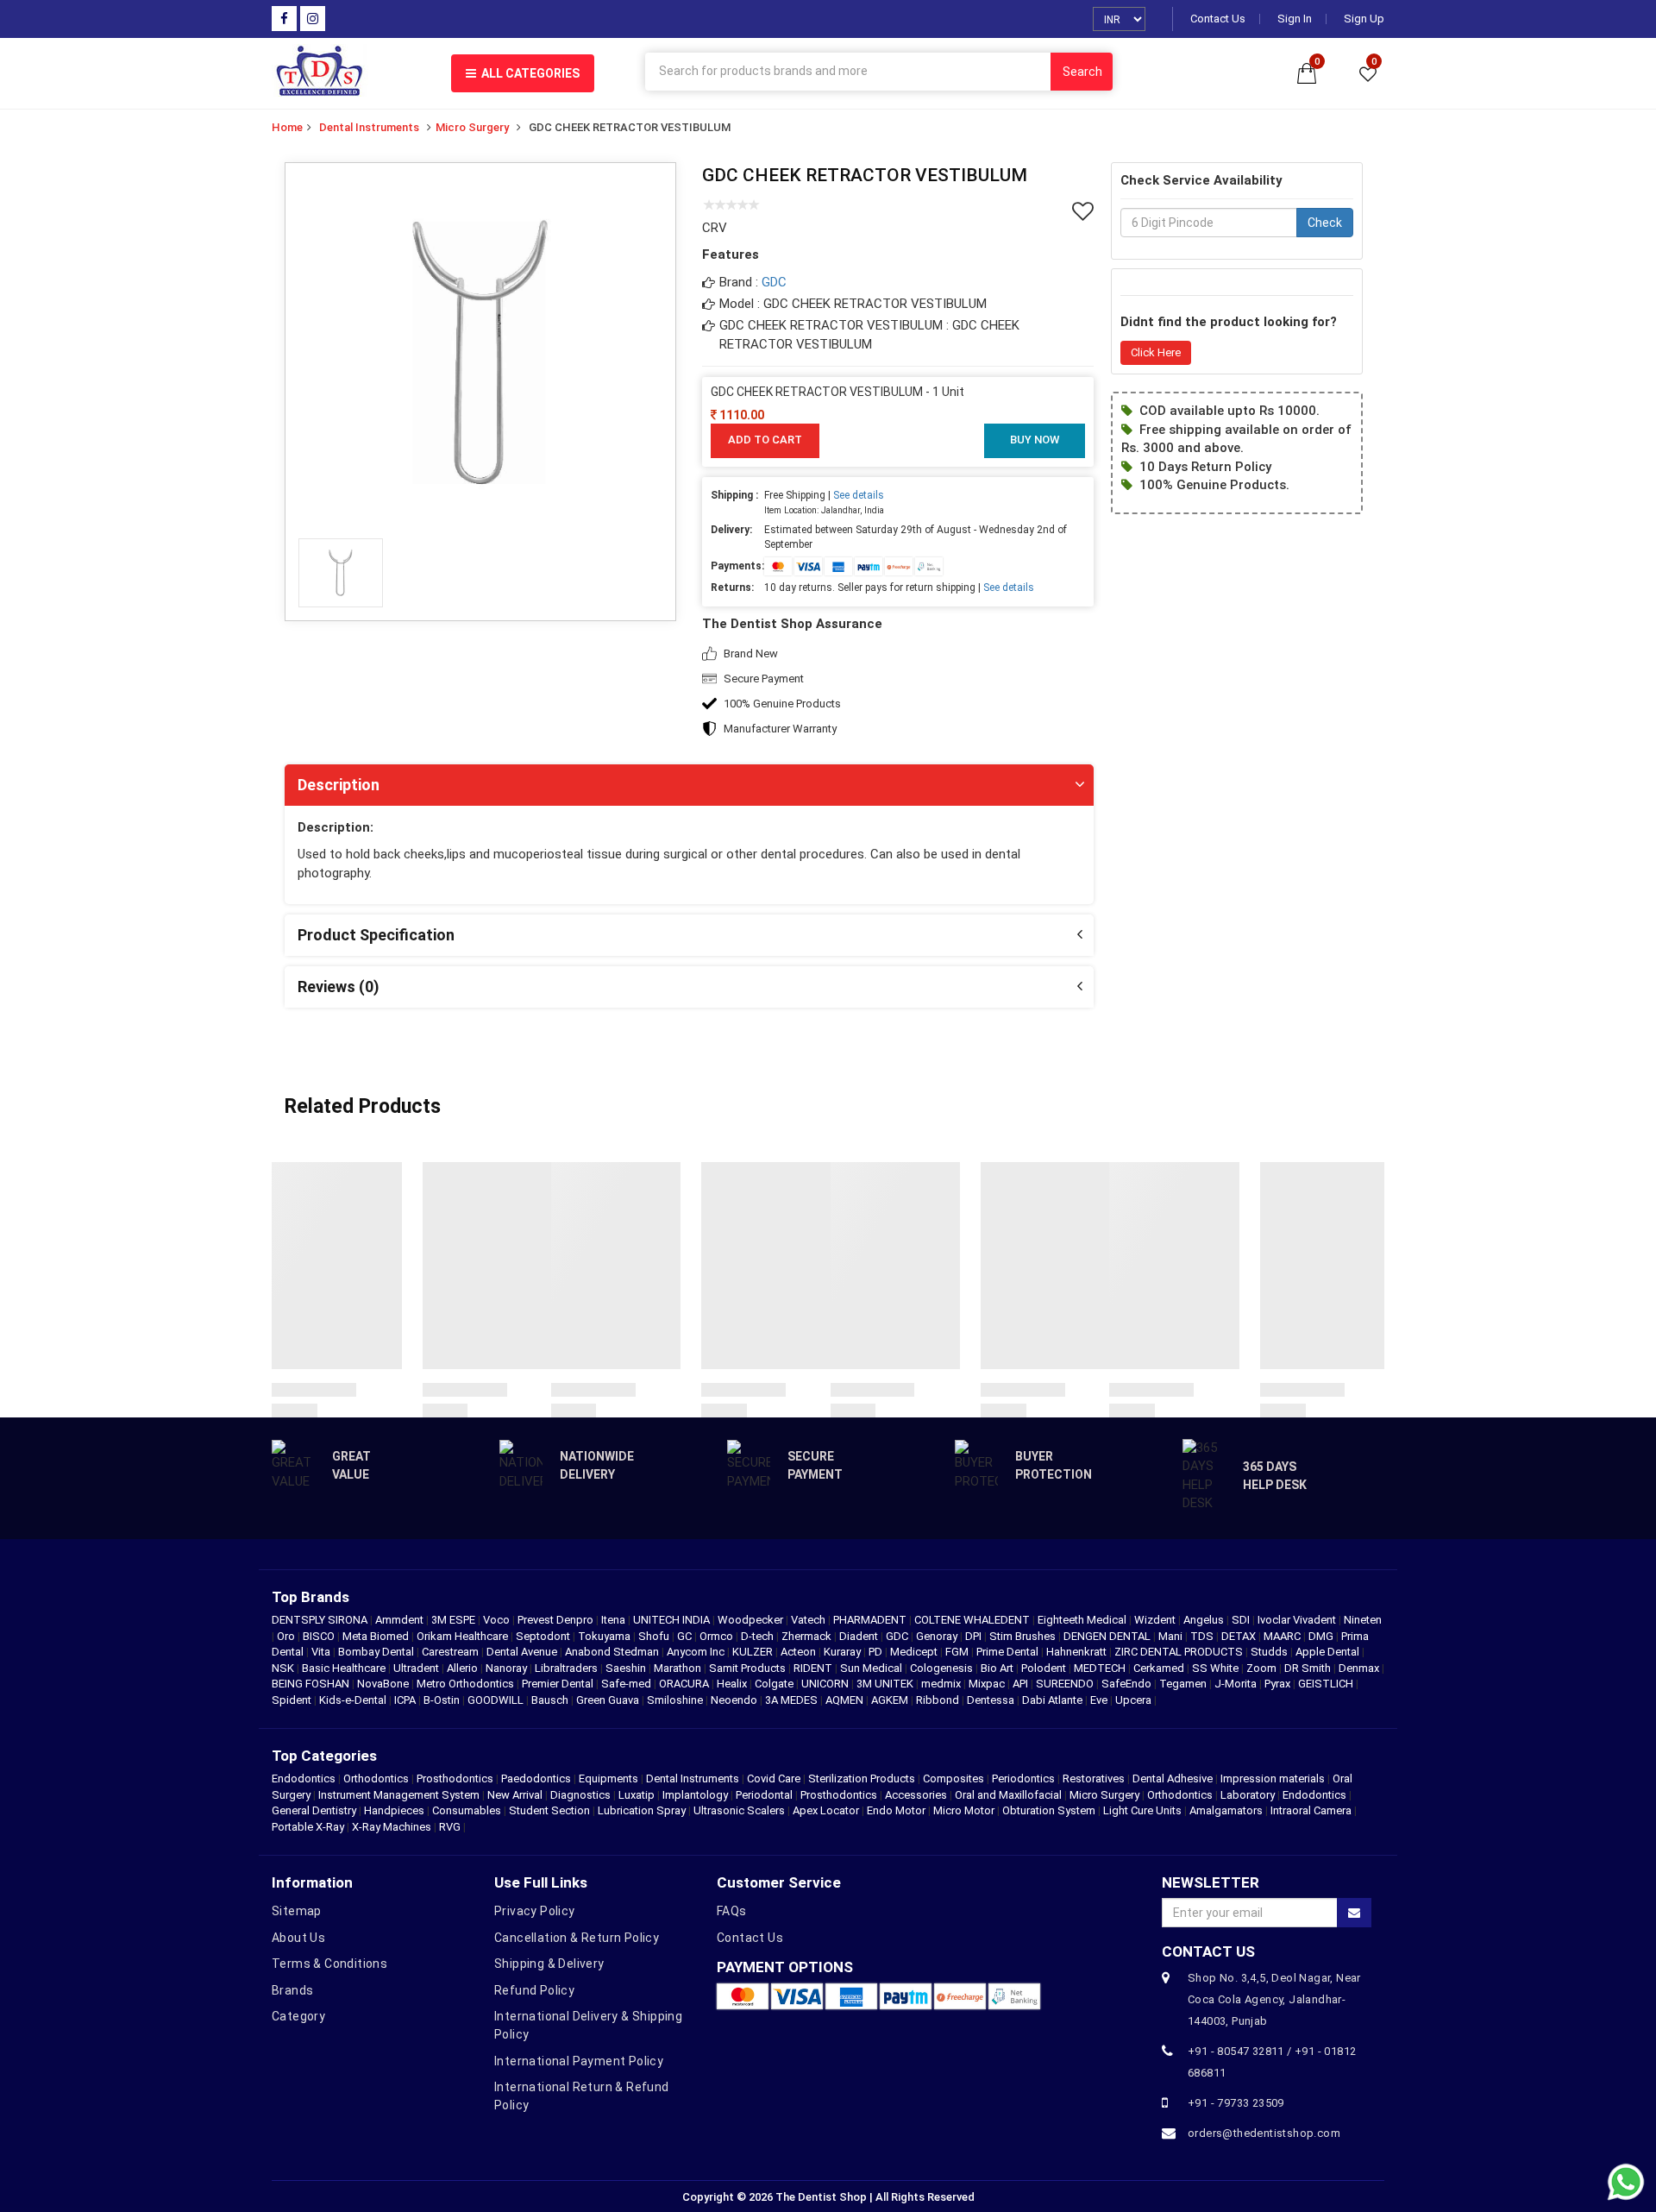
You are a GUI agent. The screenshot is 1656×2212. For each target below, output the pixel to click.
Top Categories (324, 1756)
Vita (322, 1652)
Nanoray (508, 1668)
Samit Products (749, 1668)
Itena (615, 1620)
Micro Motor (964, 1810)
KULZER (754, 1652)
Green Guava (609, 1700)
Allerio (464, 1668)
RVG (450, 1827)
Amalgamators (1226, 1810)
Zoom (1263, 1668)
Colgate (775, 1684)
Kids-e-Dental (354, 1700)
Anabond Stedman (613, 1652)
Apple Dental (1329, 1652)
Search (1082, 72)
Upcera (1135, 1700)
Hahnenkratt (1078, 1652)
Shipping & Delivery (549, 1964)
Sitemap (297, 1911)
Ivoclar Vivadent (1298, 1620)
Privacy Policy (535, 1911)
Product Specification (376, 935)
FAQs (732, 1911)
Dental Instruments (369, 127)
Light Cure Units (1142, 1810)
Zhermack (808, 1636)
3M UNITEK (886, 1684)
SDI (1242, 1620)
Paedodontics (536, 1778)
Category (298, 2016)
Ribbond (939, 1700)
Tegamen (1184, 1684)
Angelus (1205, 1620)
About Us (298, 1938)
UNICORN (826, 1684)
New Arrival (515, 1795)
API (1022, 1684)
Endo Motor (896, 1810)
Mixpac (988, 1684)
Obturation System (1049, 1810)
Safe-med (627, 1684)
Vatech (809, 1620)
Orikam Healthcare (464, 1636)
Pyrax (1279, 1684)
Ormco (718, 1636)
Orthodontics (376, 1778)
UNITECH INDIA (673, 1620)
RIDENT (814, 1668)
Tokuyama (605, 1636)
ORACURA (685, 1684)
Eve (1100, 1700)
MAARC (1283, 1636)
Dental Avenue (523, 1652)
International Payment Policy (579, 2061)
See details (859, 495)
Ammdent (401, 1620)
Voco (498, 1620)
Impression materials (1273, 1778)
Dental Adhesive (1173, 1778)
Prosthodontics (455, 1778)
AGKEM (891, 1700)
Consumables (467, 1810)
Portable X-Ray (308, 1827)
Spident (293, 1700)
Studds (1270, 1652)
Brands (292, 1990)
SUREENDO (1066, 1684)
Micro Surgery (472, 127)
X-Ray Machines (392, 1827)
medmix (942, 1684)
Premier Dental (559, 1684)
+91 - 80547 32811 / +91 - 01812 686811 (1272, 2062)
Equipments (608, 1778)
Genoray (938, 1636)
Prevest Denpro (557, 1620)
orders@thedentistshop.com (1264, 2133)
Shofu (655, 1636)
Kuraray (844, 1652)
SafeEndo (1128, 1684)
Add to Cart (765, 440)
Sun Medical (872, 1668)
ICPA (406, 1700)
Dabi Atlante (1054, 1700)
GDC (774, 282)
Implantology (695, 1795)
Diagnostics (580, 1795)
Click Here (1156, 352)
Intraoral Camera (1311, 1810)
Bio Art (998, 1668)
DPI (975, 1636)
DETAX (1240, 1636)
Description (339, 785)
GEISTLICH (1327, 1684)
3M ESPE (455, 1620)
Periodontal (764, 1795)
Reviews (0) (339, 987)
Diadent (860, 1636)
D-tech (759, 1636)
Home (287, 127)
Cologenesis (943, 1668)
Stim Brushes (1024, 1636)
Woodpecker (752, 1620)
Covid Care (774, 1778)
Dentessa (992, 1700)
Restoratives (1094, 1778)
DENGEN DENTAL (1108, 1636)
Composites (953, 1778)
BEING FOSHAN (312, 1684)
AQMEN (846, 1700)
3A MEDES (793, 1700)
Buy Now (1035, 440)
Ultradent (417, 1668)
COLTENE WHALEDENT (973, 1620)
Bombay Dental (377, 1652)
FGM (958, 1652)
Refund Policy (534, 1990)
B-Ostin (443, 1700)
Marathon (679, 1668)
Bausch (551, 1700)
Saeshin (627, 1668)
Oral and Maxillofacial (1008, 1795)
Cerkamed (1160, 1668)
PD (877, 1652)
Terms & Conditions (329, 1964)
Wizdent (1156, 1620)
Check (1325, 223)
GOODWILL (497, 1700)
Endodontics (305, 1778)
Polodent (1045, 1668)
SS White (1217, 1668)
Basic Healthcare (345, 1668)
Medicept (915, 1652)
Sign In (1295, 19)
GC (686, 1636)
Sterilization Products (862, 1778)
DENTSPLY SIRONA (321, 1620)
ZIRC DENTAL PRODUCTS (1180, 1652)
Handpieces (394, 1810)
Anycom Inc (697, 1652)
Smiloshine (676, 1700)
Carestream (452, 1652)
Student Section (549, 1810)
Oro (287, 1636)
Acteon (800, 1652)
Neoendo (735, 1700)
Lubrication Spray (642, 1810)
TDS (1203, 1636)
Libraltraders (568, 1668)
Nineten (1363, 1620)
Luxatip (637, 1795)
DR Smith (1309, 1668)
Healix (733, 1684)
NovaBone (384, 1684)
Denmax (1360, 1668)
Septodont (544, 1636)
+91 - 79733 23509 (1236, 2103)
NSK (284, 1668)
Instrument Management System (399, 1795)
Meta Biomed (377, 1636)
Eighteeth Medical (1083, 1620)
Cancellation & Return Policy (577, 1938)
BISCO (320, 1636)
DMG (1322, 1636)
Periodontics (1023, 1778)
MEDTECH (1101, 1668)
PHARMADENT (871, 1620)
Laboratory (1248, 1795)
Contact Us (1218, 19)
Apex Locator (826, 1810)
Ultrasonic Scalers (739, 1810)
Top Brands (310, 1597)
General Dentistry (314, 1810)
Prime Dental (1009, 1652)
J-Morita (1237, 1684)
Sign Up (1364, 19)
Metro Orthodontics (467, 1684)
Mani (1172, 1636)
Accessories (916, 1795)
